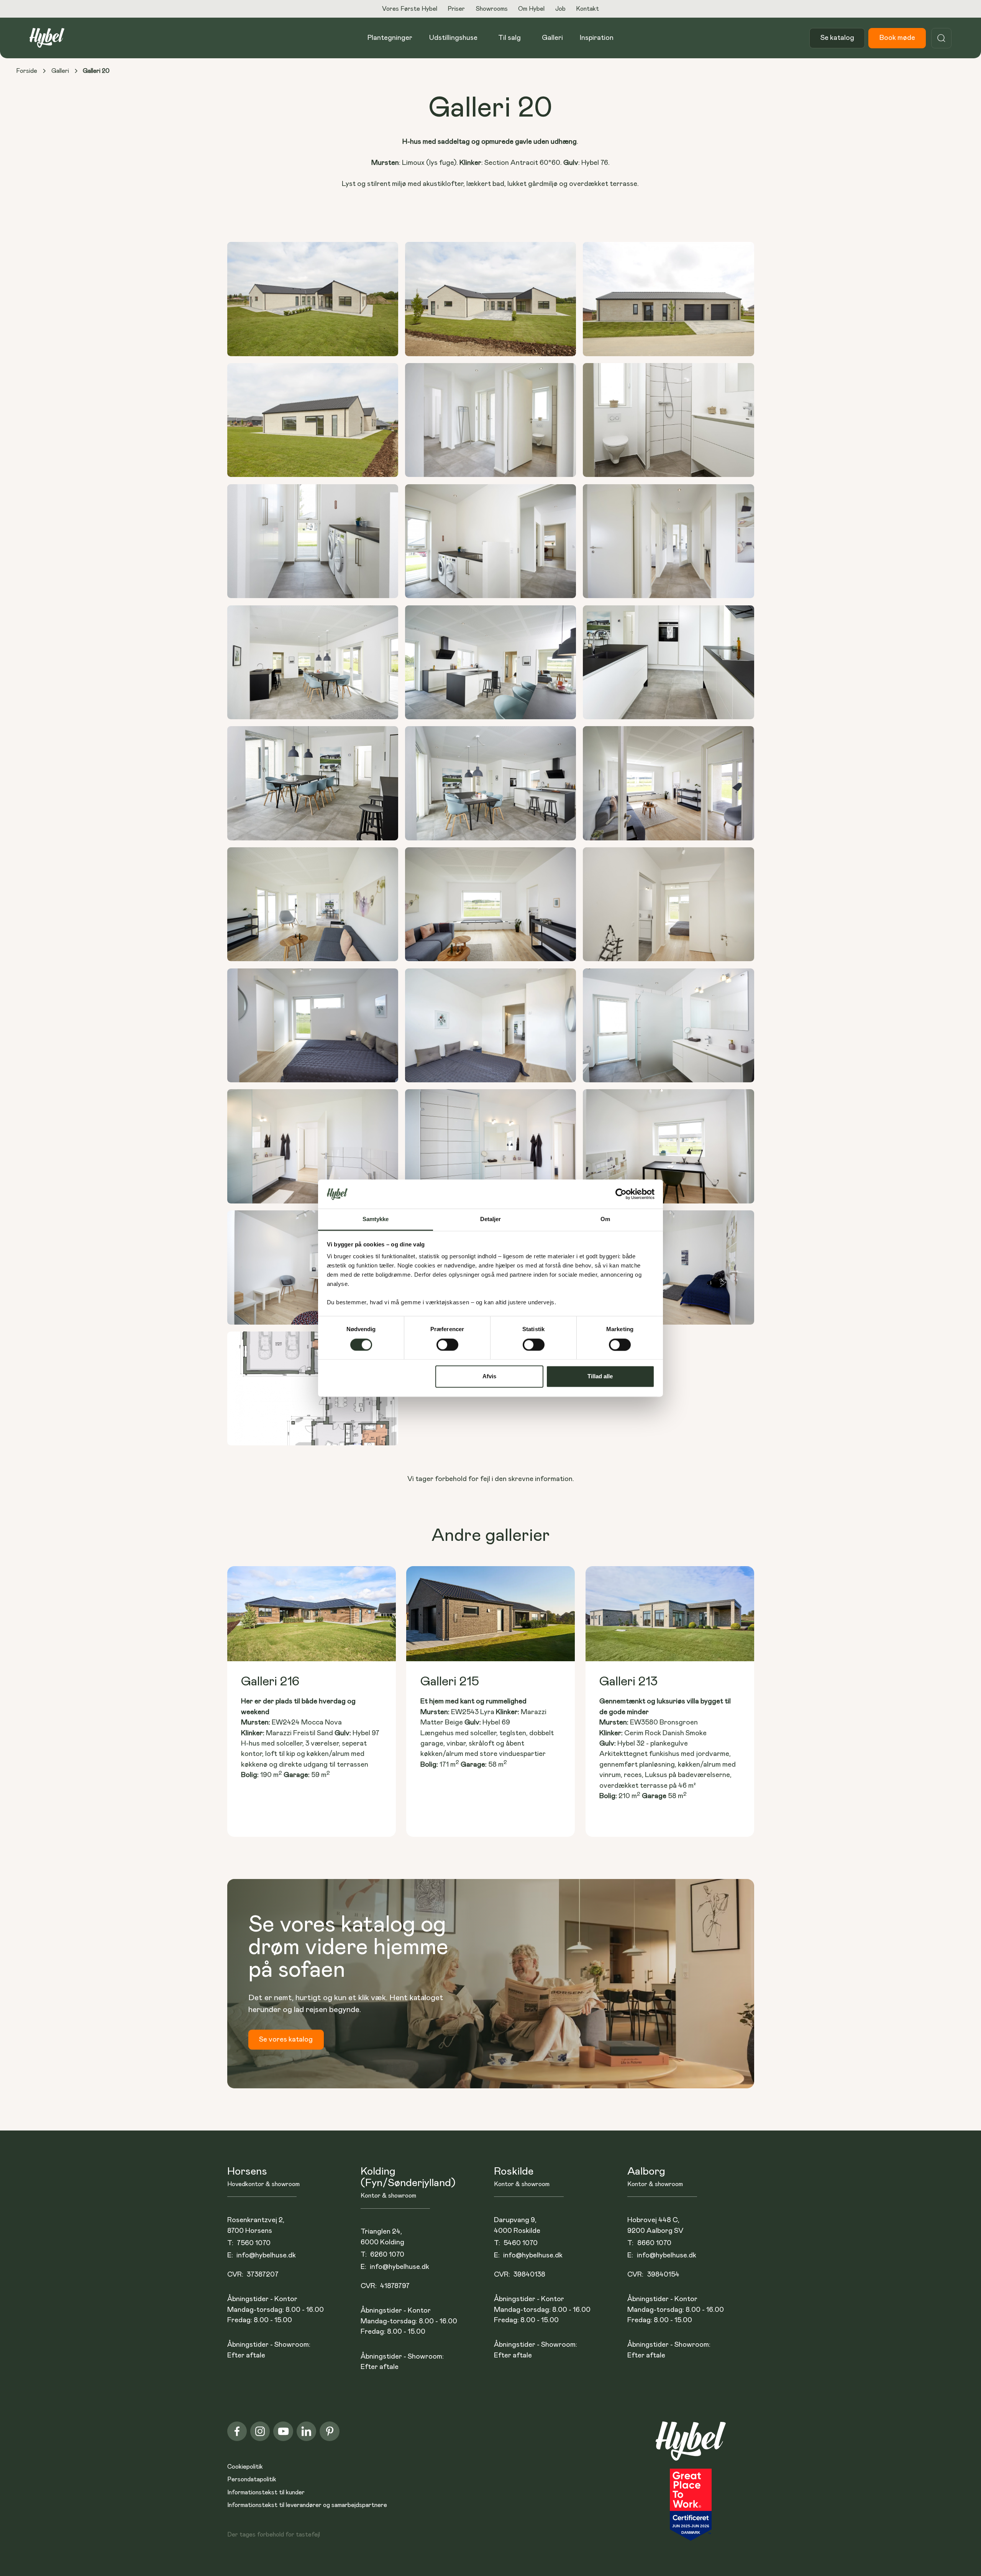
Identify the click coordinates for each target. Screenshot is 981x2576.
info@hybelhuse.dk (266, 2255)
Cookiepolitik (245, 2467)
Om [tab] (605, 1219)
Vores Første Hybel (410, 9)
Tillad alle (600, 1377)
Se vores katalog (286, 2039)
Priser (456, 9)
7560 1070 (254, 2243)
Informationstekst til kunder (266, 2492)
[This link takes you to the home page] (691, 2445)
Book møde (897, 38)
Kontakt (587, 9)
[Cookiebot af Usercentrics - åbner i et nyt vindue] (621, 1194)
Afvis (489, 1377)
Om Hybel (531, 9)
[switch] (447, 1345)
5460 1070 (521, 2243)
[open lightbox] (313, 299)
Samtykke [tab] (376, 1219)
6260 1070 (387, 2255)
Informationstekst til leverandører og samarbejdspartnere (307, 2505)
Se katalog (837, 38)
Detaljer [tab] (491, 1219)
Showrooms (492, 9)
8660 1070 (654, 2243)
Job (560, 9)
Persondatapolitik (252, 2479)
